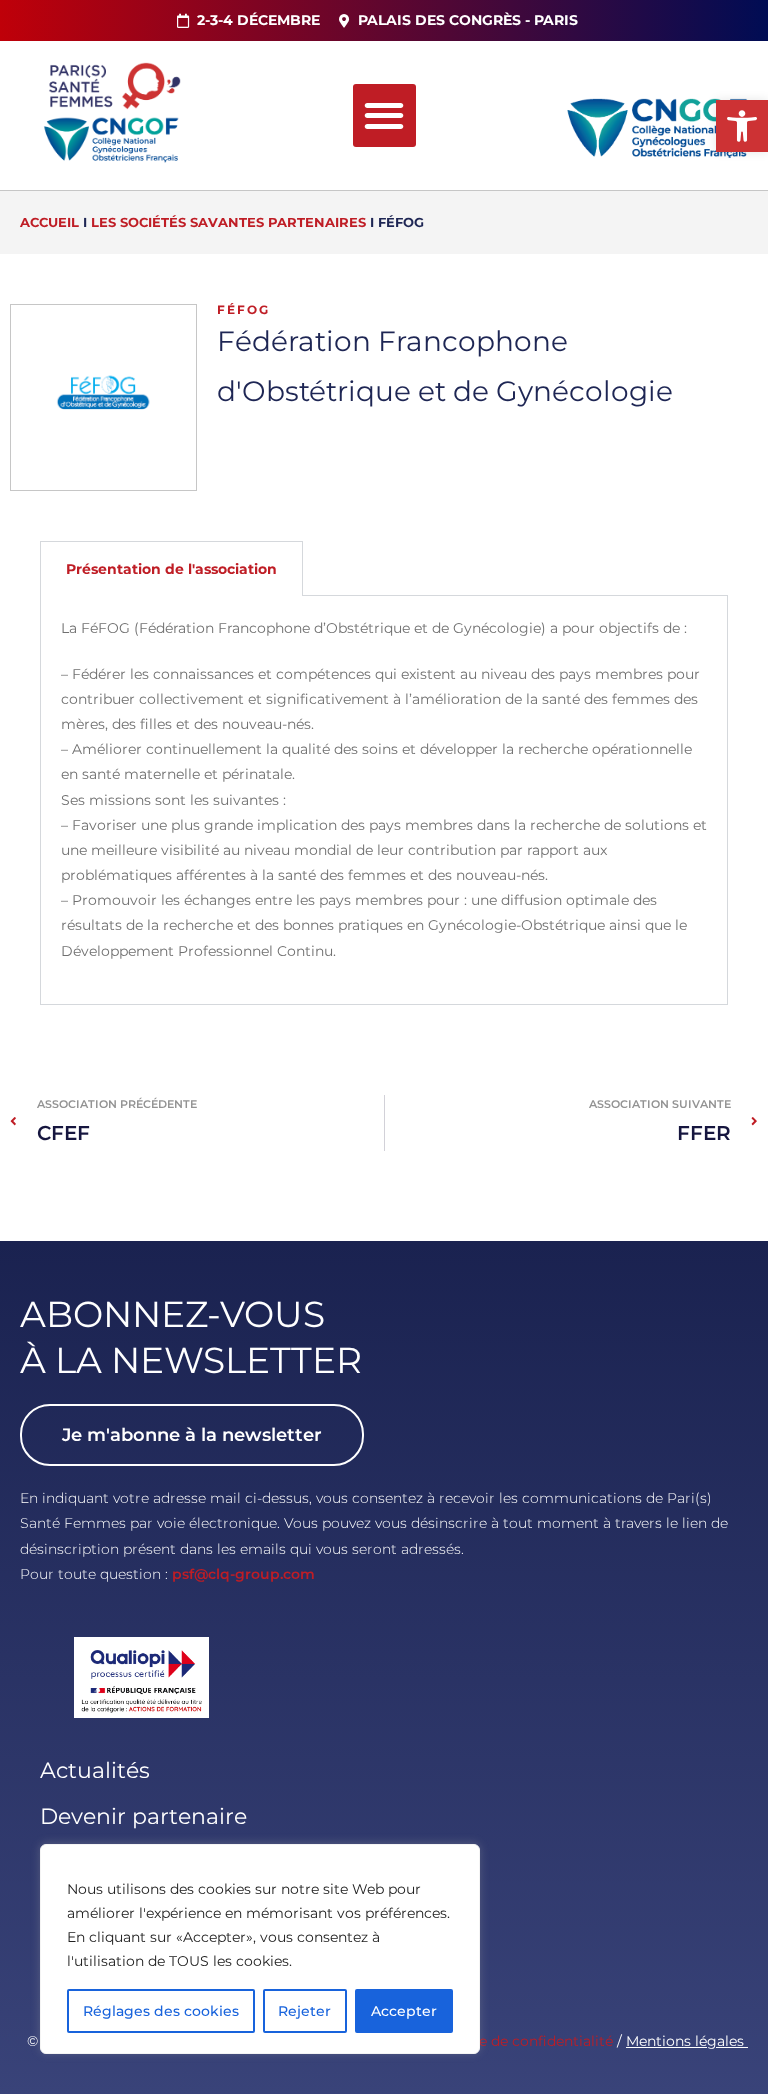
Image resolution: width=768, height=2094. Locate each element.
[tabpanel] (384, 800)
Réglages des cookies (161, 2011)
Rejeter (304, 2011)
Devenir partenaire (143, 1816)
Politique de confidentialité (518, 2041)
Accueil (49, 222)
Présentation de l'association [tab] (171, 569)
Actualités (95, 1770)
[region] (260, 1949)
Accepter (404, 2011)
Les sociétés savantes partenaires (228, 222)
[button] (742, 126)
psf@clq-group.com (243, 1574)
